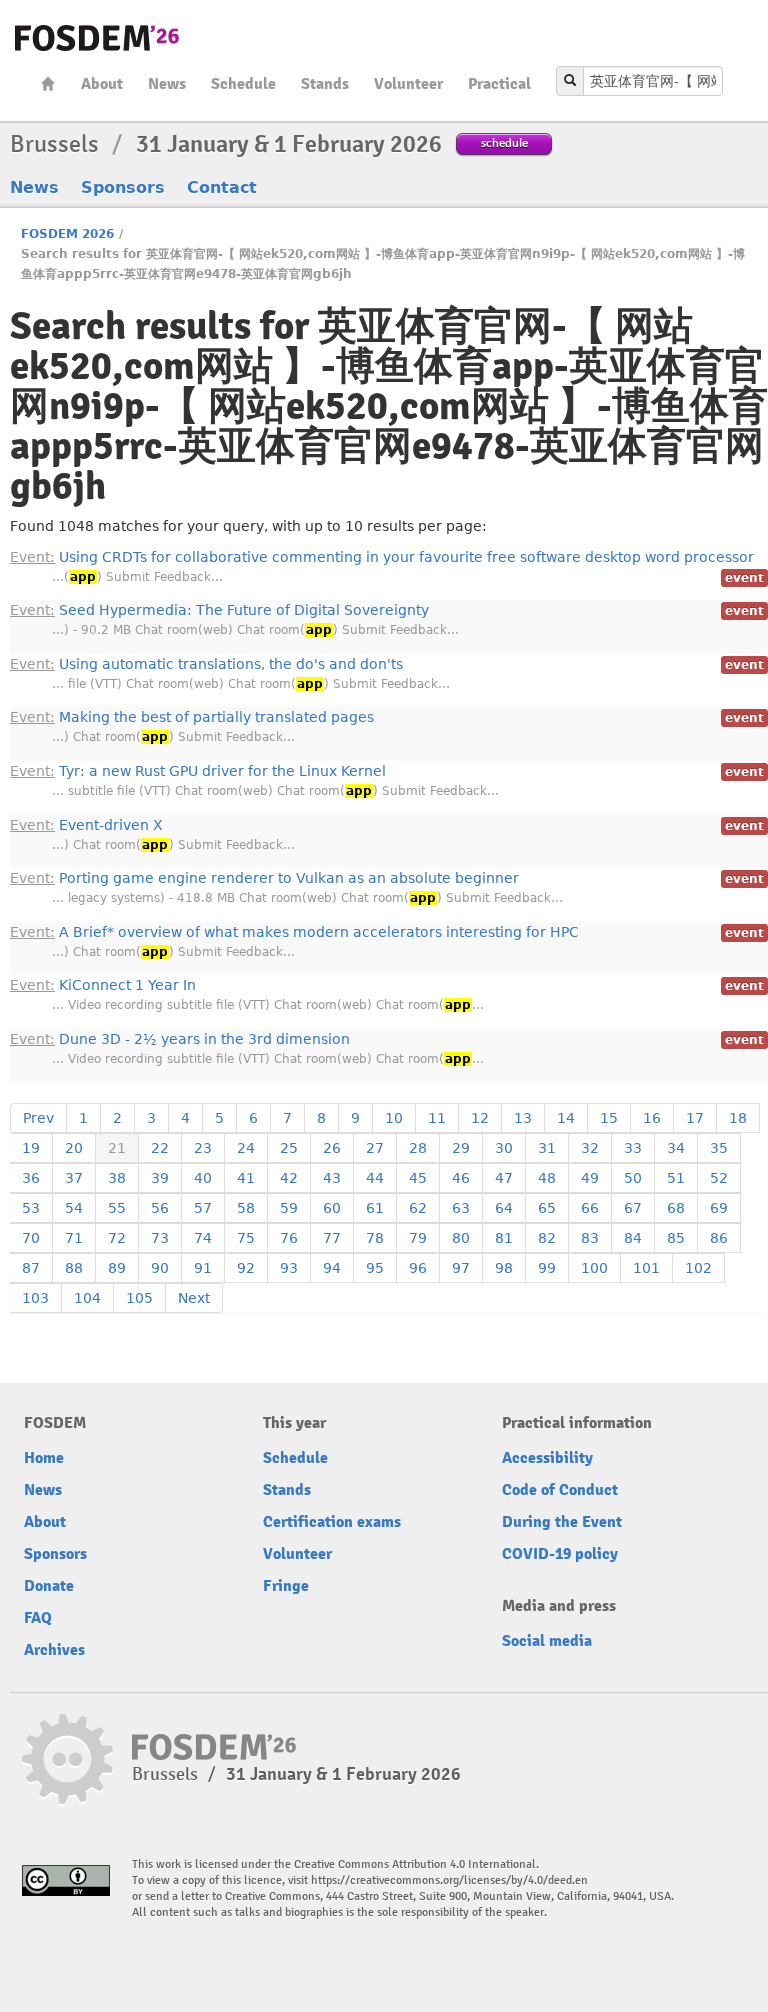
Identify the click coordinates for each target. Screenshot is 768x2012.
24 (246, 1148)
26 (332, 1148)
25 (289, 1148)
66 (590, 1208)
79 (418, 1238)
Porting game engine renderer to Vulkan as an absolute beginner (264, 878)
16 (652, 1118)
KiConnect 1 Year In (103, 985)
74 (203, 1238)
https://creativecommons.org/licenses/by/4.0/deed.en (449, 1880)
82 (547, 1238)
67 (633, 1208)
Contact (222, 187)
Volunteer (408, 84)
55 (117, 1208)
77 (332, 1238)
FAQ (38, 1618)
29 (461, 1148)
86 (719, 1238)
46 (461, 1178)
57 (203, 1208)
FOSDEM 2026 (67, 234)
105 (139, 1298)
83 (590, 1238)
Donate (49, 1586)
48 (547, 1178)
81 (504, 1238)
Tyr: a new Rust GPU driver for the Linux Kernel (198, 771)
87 (31, 1268)
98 (504, 1268)
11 (437, 1118)
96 (418, 1268)
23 (203, 1148)
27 (375, 1148)
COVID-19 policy (560, 1554)
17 (695, 1118)
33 (633, 1148)
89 (117, 1268)
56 (160, 1208)
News (167, 84)
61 (375, 1208)
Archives (54, 1650)
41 (246, 1178)
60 (332, 1208)
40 (203, 1178)
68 (676, 1208)
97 (461, 1268)
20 (74, 1148)
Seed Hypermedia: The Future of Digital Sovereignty (219, 610)
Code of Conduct (560, 1490)
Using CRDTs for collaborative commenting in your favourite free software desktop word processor (382, 557)
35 (719, 1148)
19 (31, 1148)
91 (203, 1268)
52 (719, 1178)
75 (246, 1238)
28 (418, 1148)
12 (480, 1118)
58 (246, 1208)
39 (160, 1178)
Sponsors (123, 187)
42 (289, 1178)
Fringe (286, 1586)
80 (461, 1238)
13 (523, 1118)
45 (418, 1178)
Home (48, 83)
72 (117, 1238)
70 (31, 1238)
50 (633, 1178)
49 (590, 1178)
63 (461, 1208)
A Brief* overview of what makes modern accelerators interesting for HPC (294, 932)
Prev (38, 1118)
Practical (499, 84)
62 (418, 1208)
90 (160, 1268)
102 (698, 1268)
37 (74, 1178)
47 (504, 1178)
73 (160, 1238)
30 (504, 1148)
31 (547, 1148)
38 (117, 1178)
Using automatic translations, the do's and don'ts (206, 664)
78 (375, 1238)
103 (35, 1298)
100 (594, 1268)
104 (87, 1298)
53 (31, 1208)
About (102, 84)
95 (375, 1268)
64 (504, 1208)
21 (117, 1148)
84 (633, 1238)
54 (74, 1208)
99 (547, 1268)
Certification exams (332, 1522)
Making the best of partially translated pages (192, 717)
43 (332, 1178)
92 (246, 1268)
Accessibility (547, 1458)
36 (31, 1178)
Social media (547, 1641)
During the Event (562, 1522)
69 (719, 1208)
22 (160, 1148)
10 (394, 1118)
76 (289, 1238)
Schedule (243, 84)
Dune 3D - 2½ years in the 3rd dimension (180, 1039)
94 (332, 1268)
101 (646, 1268)
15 (609, 1118)
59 (289, 1208)
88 (74, 1268)
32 (590, 1148)
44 (375, 1178)
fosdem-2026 (97, 38)
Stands (325, 84)
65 (547, 1208)
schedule (504, 142)
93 (289, 1268)
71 (74, 1238)
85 (676, 1238)
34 (676, 1148)
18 (738, 1118)
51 (676, 1178)
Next (194, 1298)
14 (566, 1118)
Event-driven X (86, 825)
